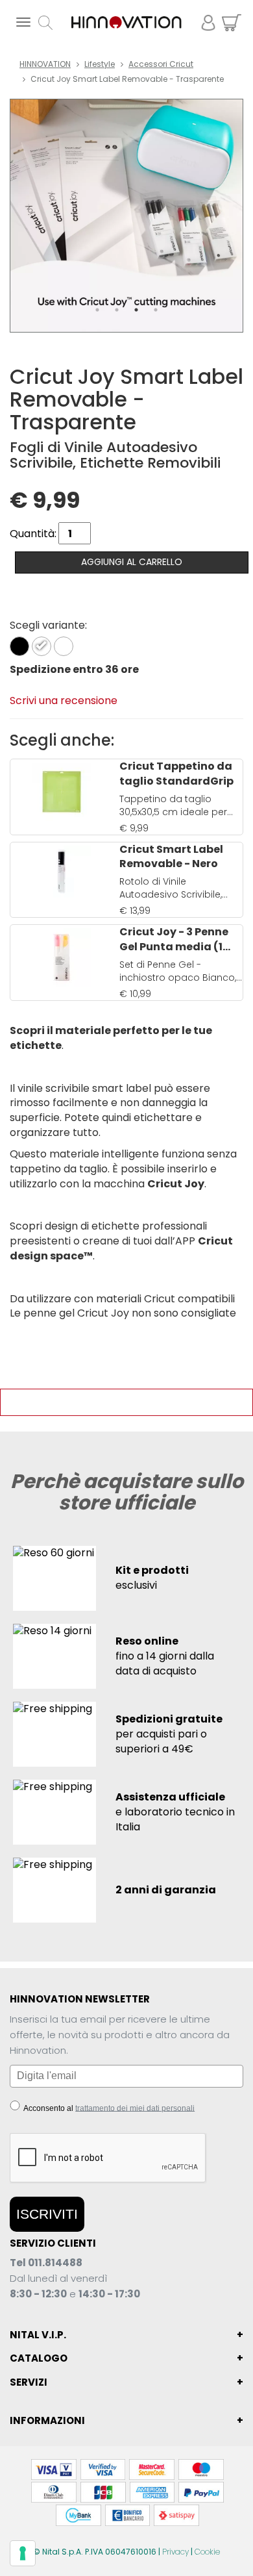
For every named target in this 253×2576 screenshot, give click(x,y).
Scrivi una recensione (64, 701)
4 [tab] (156, 310)
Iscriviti (47, 2214)
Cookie (207, 2552)
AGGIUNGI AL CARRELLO (132, 562)
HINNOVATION (45, 64)
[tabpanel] (126, 216)
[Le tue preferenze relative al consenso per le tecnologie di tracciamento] (23, 2553)
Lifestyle (100, 64)
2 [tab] (117, 310)
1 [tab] (97, 310)
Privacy (175, 2552)
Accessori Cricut (161, 64)
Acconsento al (108, 2108)
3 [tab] (136, 310)
